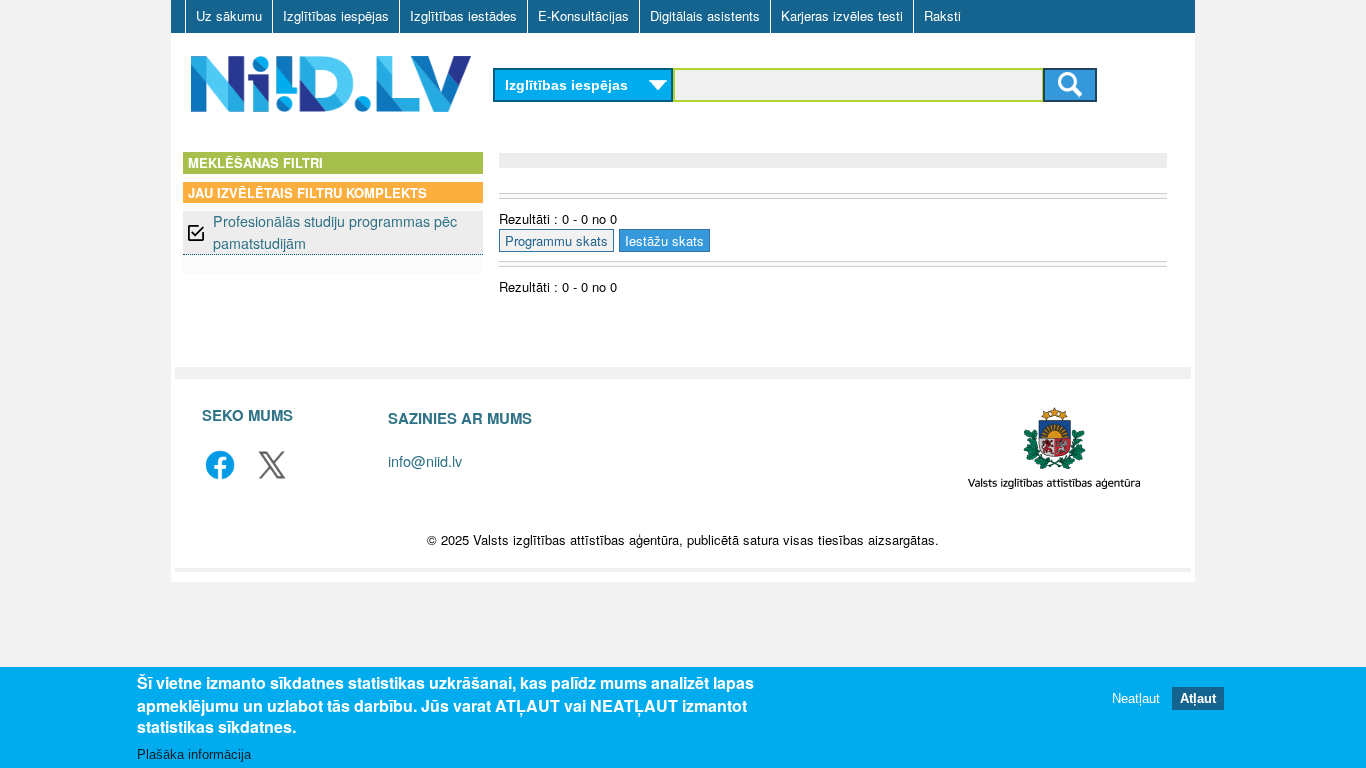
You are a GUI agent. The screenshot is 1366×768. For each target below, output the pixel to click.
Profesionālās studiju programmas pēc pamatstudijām (335, 231)
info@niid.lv (425, 460)
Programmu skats (556, 240)
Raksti (942, 15)
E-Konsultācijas (583, 15)
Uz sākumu (229, 15)
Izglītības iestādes (463, 15)
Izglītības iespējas (336, 15)
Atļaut (1198, 697)
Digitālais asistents (705, 15)
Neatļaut (1136, 697)
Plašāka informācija (194, 754)
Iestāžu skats (664, 240)
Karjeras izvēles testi (842, 15)
